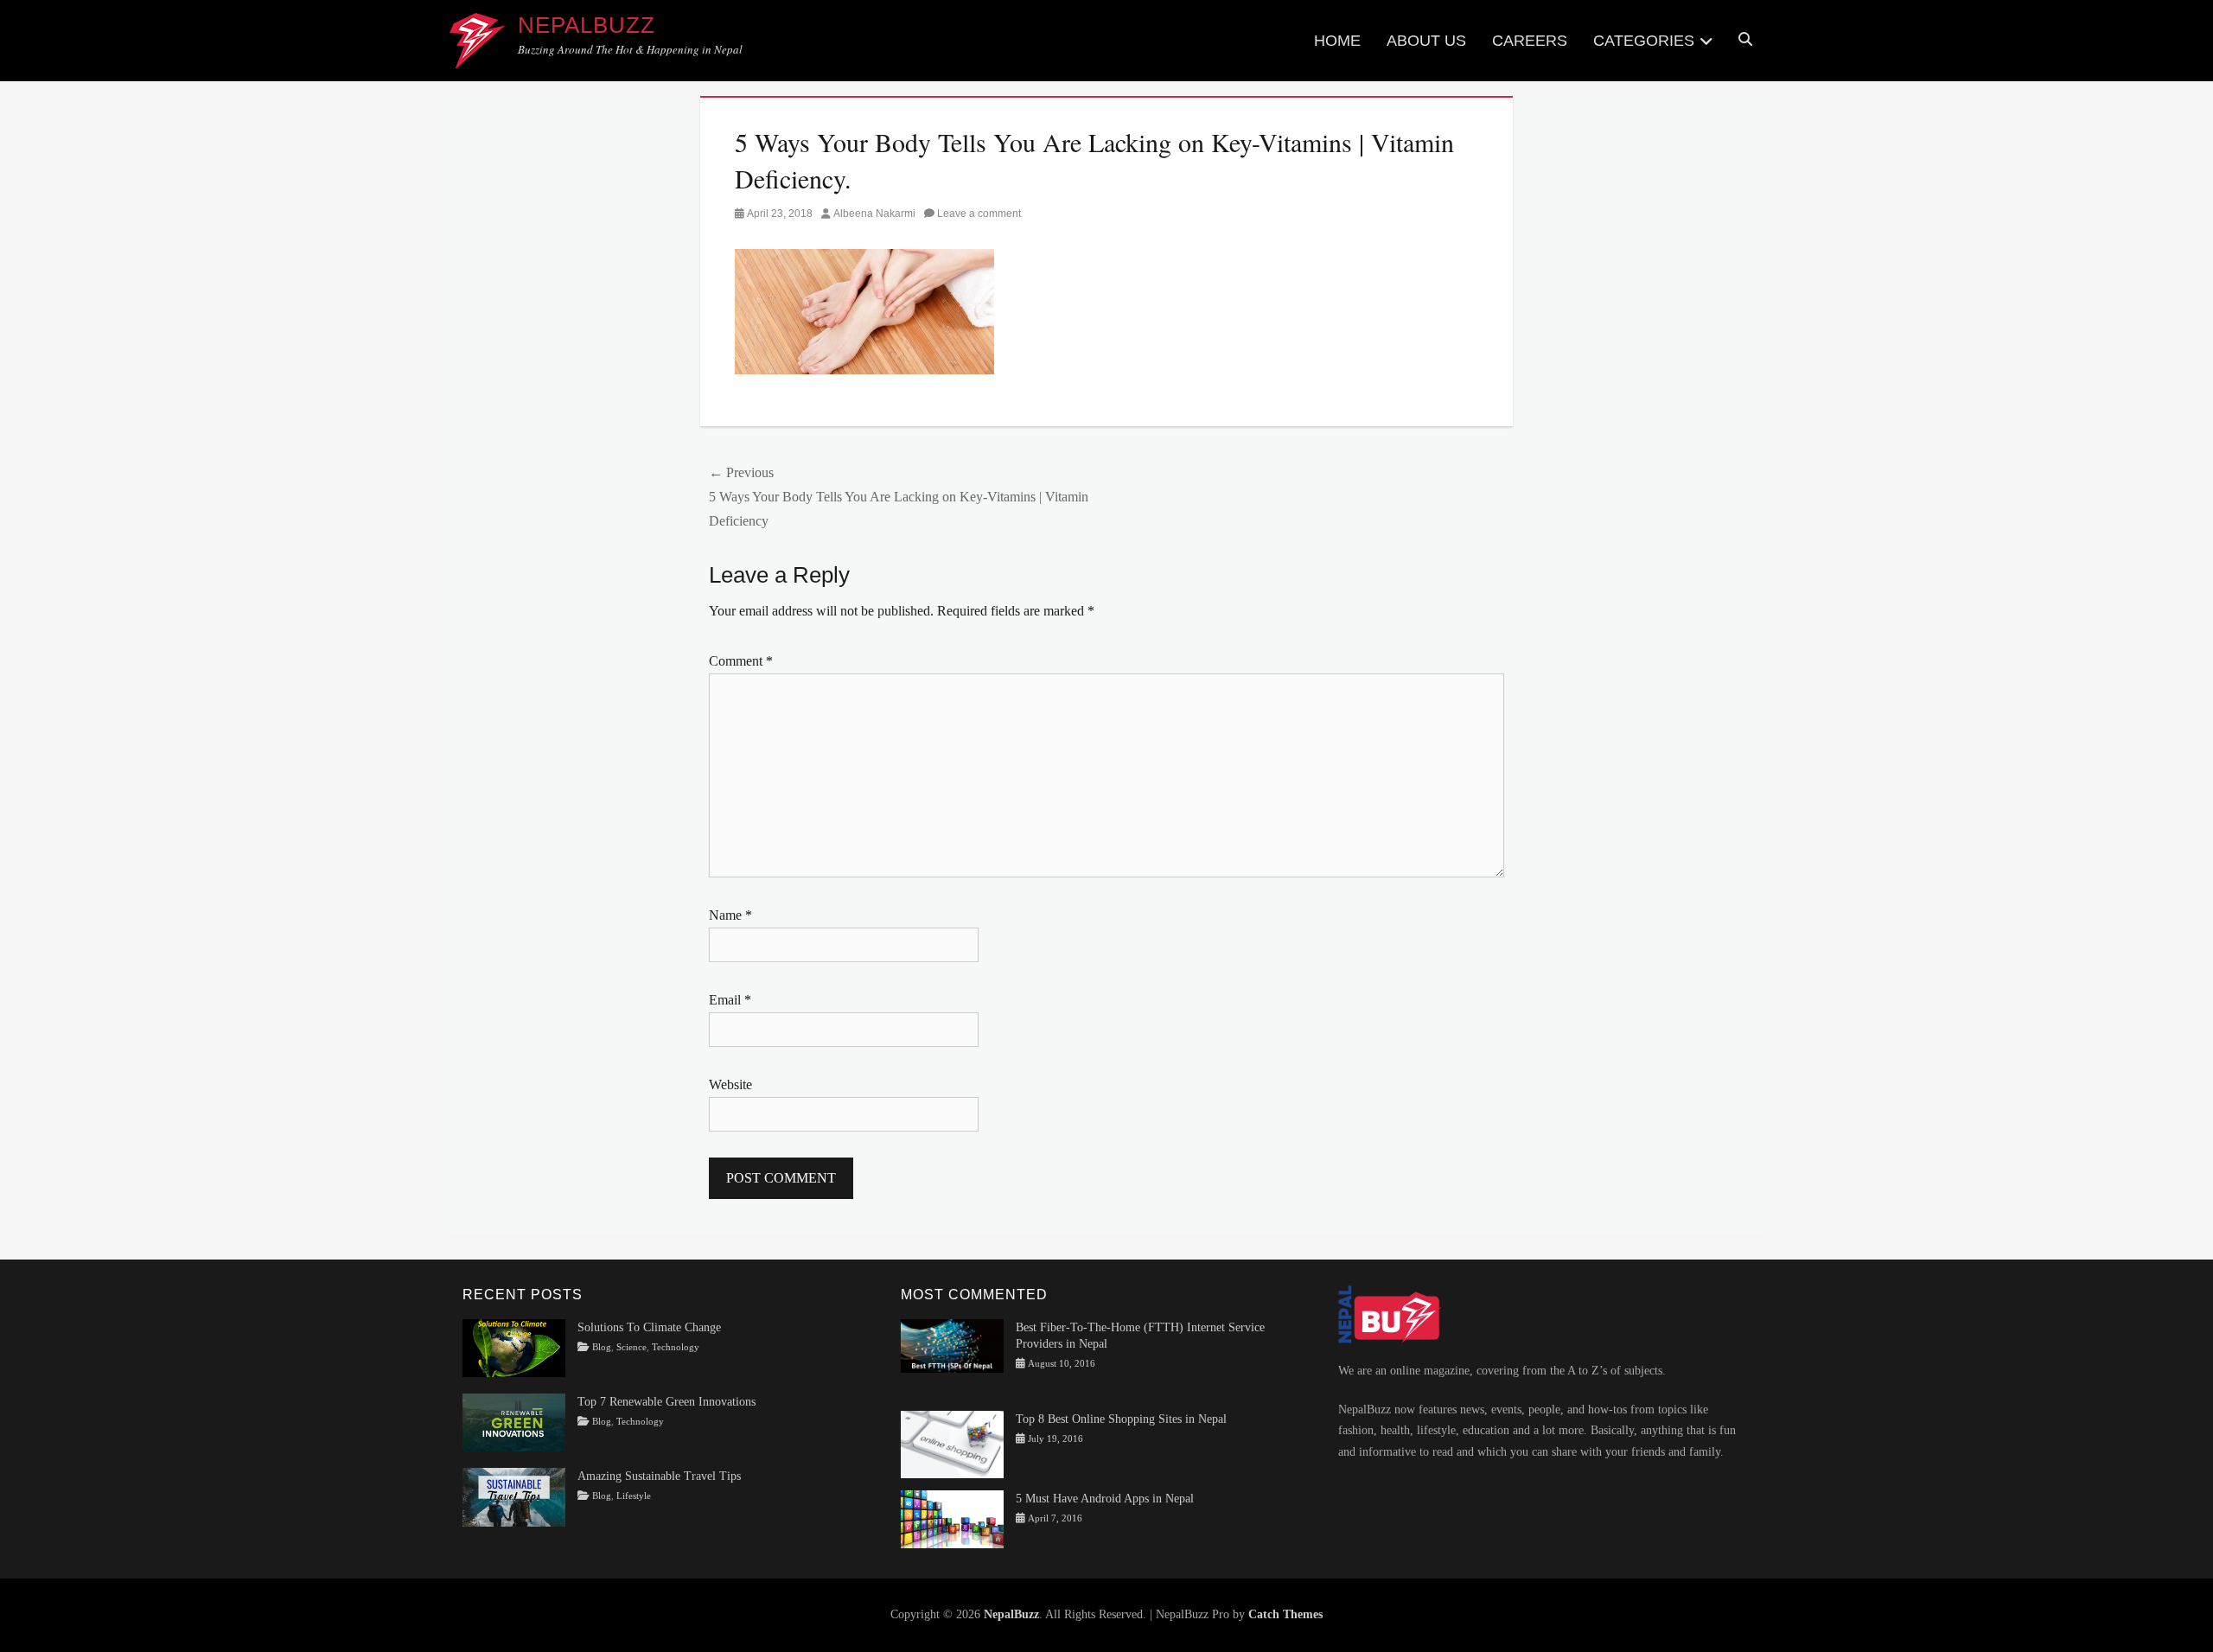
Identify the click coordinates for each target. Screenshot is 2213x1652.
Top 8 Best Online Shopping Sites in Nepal (1121, 1419)
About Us (1426, 41)
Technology (676, 1347)
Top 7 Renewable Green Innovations (666, 1402)
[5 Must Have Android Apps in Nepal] (952, 1518)
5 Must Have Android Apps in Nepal (1105, 1499)
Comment (741, 661)
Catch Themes (1285, 1614)
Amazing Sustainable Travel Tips (659, 1476)
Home (1337, 41)
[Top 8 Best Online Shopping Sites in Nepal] (952, 1443)
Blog (602, 1347)
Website (730, 1084)
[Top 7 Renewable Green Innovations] (514, 1422)
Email (730, 1000)
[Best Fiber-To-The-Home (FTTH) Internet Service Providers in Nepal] (952, 1345)
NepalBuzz (587, 25)
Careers (1530, 41)
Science (631, 1347)
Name (730, 915)
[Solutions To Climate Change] (514, 1347)
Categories (1644, 41)
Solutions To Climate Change (649, 1327)
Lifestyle (634, 1496)
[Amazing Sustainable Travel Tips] (514, 1496)
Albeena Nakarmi (874, 214)
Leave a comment (979, 214)
